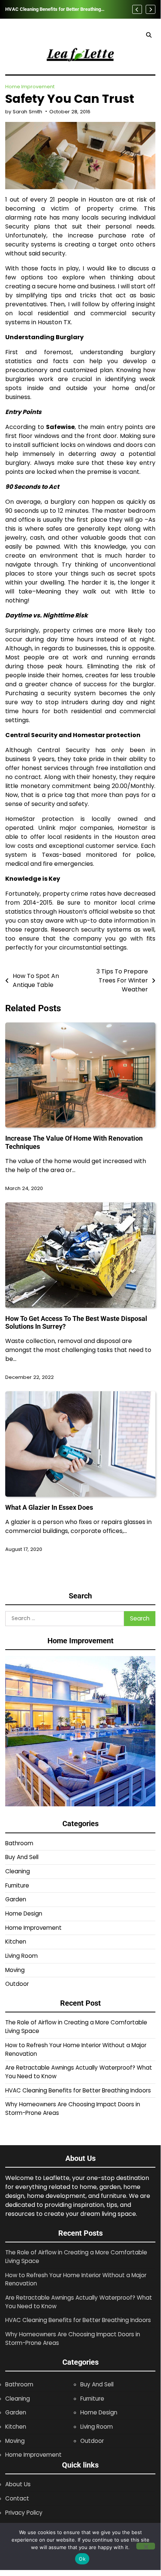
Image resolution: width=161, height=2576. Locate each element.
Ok (82, 2559)
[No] (146, 2546)
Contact (17, 2498)
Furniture (17, 1885)
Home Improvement (30, 87)
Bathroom (19, 1843)
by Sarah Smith (24, 112)
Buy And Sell (22, 1857)
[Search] (149, 35)
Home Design (24, 1913)
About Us (18, 2484)
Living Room (21, 1956)
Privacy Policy (24, 2513)
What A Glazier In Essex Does (49, 1507)
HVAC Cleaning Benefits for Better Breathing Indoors (53, 9)
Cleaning (18, 1871)
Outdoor (17, 1984)
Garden (16, 1899)
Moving (15, 1970)
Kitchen (16, 1942)
